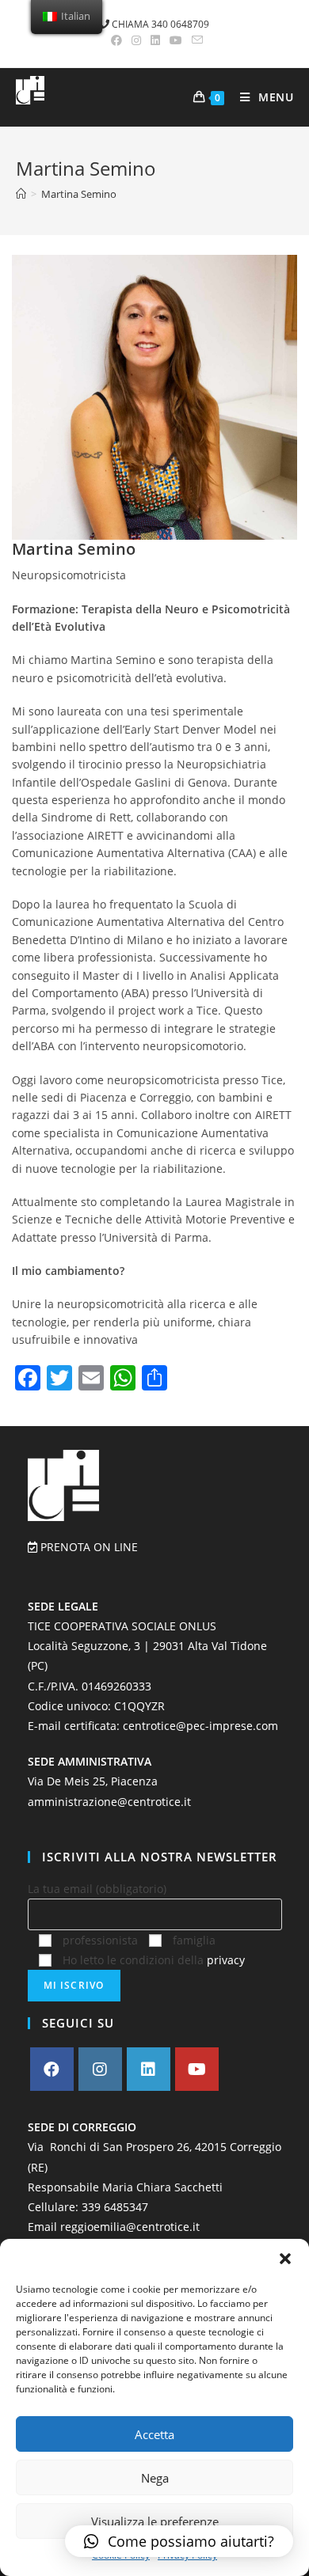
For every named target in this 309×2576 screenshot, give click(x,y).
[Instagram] (100, 2069)
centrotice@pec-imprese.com (200, 1726)
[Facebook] (52, 2069)
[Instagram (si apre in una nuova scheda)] (136, 40)
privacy (226, 1960)
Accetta (154, 2434)
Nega (155, 2478)
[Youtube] (197, 2069)
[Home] (21, 194)
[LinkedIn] (149, 2069)
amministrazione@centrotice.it (109, 1802)
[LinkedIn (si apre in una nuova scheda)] (155, 40)
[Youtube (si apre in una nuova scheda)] (176, 40)
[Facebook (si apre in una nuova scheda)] (116, 40)
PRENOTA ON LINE (88, 1547)
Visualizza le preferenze (155, 2521)
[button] (285, 2259)
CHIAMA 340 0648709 (159, 24)
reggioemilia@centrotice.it (130, 2227)
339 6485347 (115, 2207)
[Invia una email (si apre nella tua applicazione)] (195, 40)
